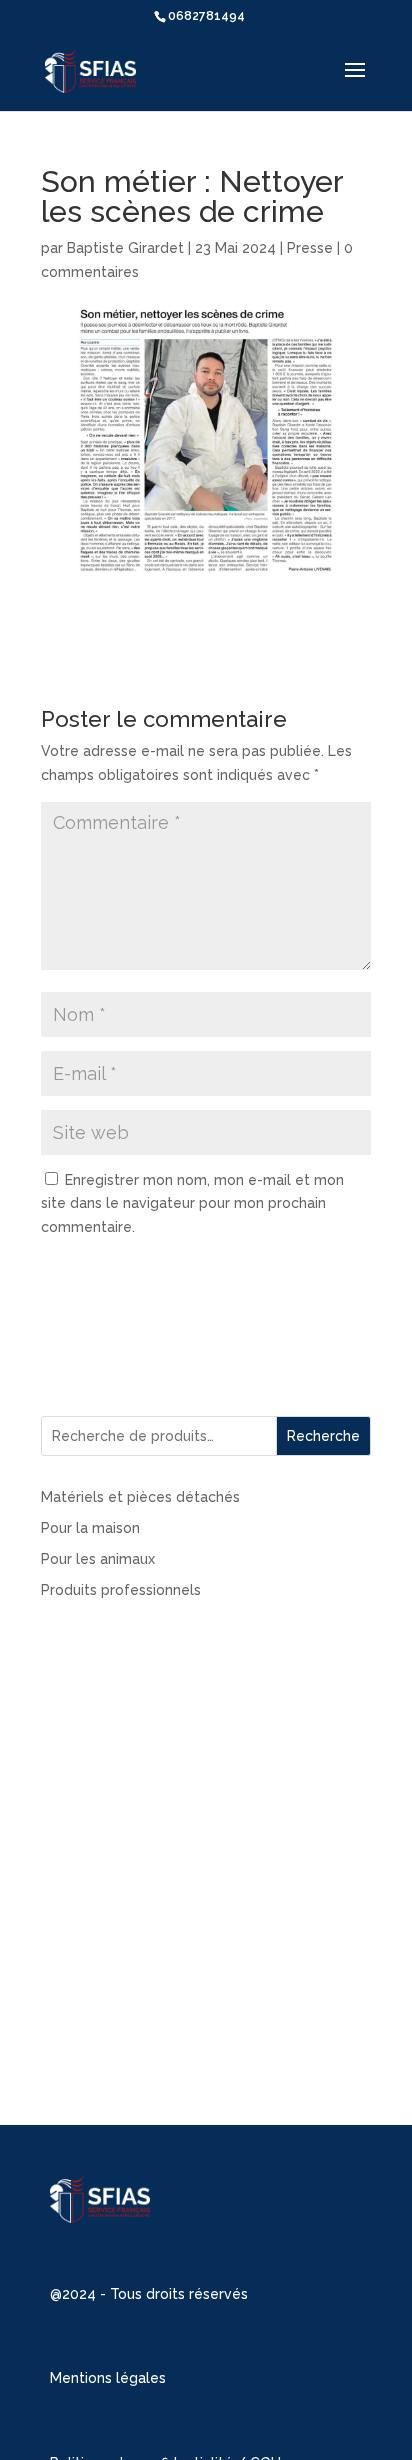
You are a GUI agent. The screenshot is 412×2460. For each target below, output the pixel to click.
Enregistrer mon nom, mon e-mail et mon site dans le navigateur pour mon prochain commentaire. (192, 1204)
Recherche (323, 1436)
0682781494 (206, 16)
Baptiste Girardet (125, 248)
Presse (310, 248)
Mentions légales (108, 2378)
